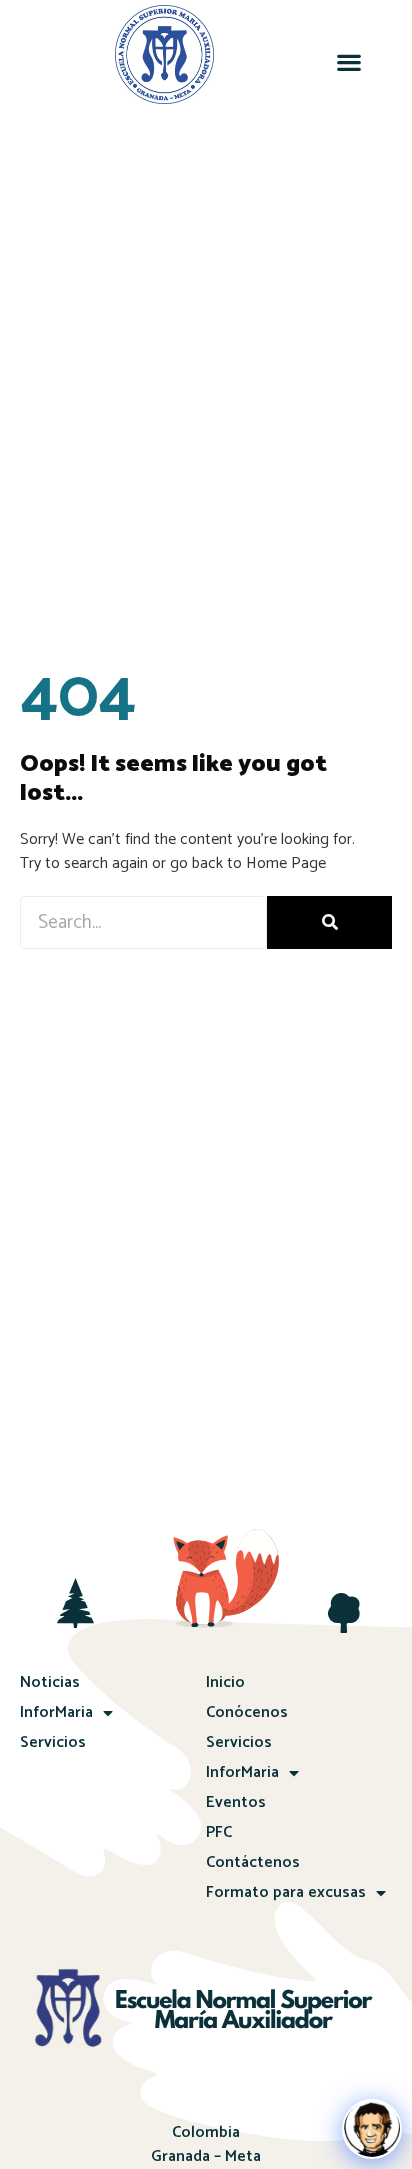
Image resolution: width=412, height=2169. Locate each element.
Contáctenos (253, 1862)
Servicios (53, 1742)
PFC (219, 1832)
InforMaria (56, 1712)
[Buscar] (329, 922)
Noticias (50, 1682)
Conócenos (247, 1712)
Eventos (236, 1802)
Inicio (225, 1682)
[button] (349, 62)
